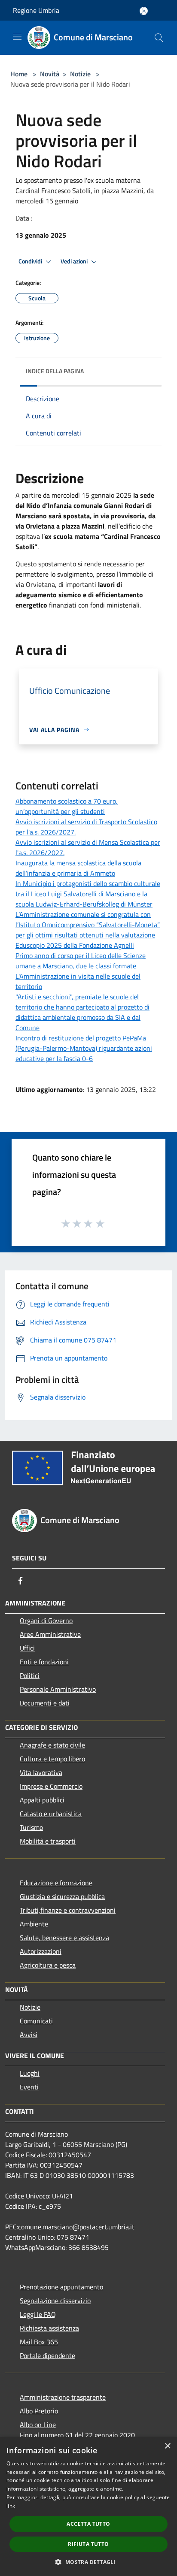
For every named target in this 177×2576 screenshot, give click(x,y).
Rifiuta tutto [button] (88, 2544)
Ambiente (34, 1924)
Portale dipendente (47, 2355)
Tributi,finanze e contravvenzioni (68, 1910)
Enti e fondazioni (44, 1662)
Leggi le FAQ (38, 2314)
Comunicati (36, 2021)
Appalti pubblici (42, 1800)
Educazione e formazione (56, 1883)
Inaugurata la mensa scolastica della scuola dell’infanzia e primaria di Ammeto (78, 868)
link (11, 2506)
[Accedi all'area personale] (144, 11)
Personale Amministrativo (58, 1689)
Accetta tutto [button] (88, 2524)
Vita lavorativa (41, 1772)
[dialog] (88, 2506)
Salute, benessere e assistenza (64, 1938)
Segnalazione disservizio (55, 2301)
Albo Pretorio (39, 2411)
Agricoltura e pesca (48, 1965)
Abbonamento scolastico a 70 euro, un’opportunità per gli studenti (67, 806)
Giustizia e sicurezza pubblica (62, 1896)
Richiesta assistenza (49, 2328)
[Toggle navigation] (17, 37)
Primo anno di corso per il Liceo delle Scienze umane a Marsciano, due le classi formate (81, 961)
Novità (50, 74)
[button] (88, 2562)
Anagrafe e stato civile (52, 1745)
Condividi (31, 261)
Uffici (27, 1648)
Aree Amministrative (50, 1634)
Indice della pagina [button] (55, 371)
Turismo (31, 1827)
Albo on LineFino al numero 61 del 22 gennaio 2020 (77, 2430)
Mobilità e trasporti (48, 1841)
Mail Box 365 (39, 2342)
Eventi (29, 2087)
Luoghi (30, 2073)
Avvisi (29, 2035)
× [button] (167, 2446)
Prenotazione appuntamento (61, 2287)
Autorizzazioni (41, 1951)
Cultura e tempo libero (52, 1759)
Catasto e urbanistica (51, 1814)
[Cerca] (159, 38)
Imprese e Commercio (51, 1786)
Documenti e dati (45, 1703)
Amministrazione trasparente (63, 2397)
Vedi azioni (75, 261)
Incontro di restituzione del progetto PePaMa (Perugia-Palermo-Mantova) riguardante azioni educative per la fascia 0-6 (84, 1048)
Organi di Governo (46, 1621)
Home (19, 74)
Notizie (80, 74)
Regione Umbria (36, 10)
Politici (30, 1675)
